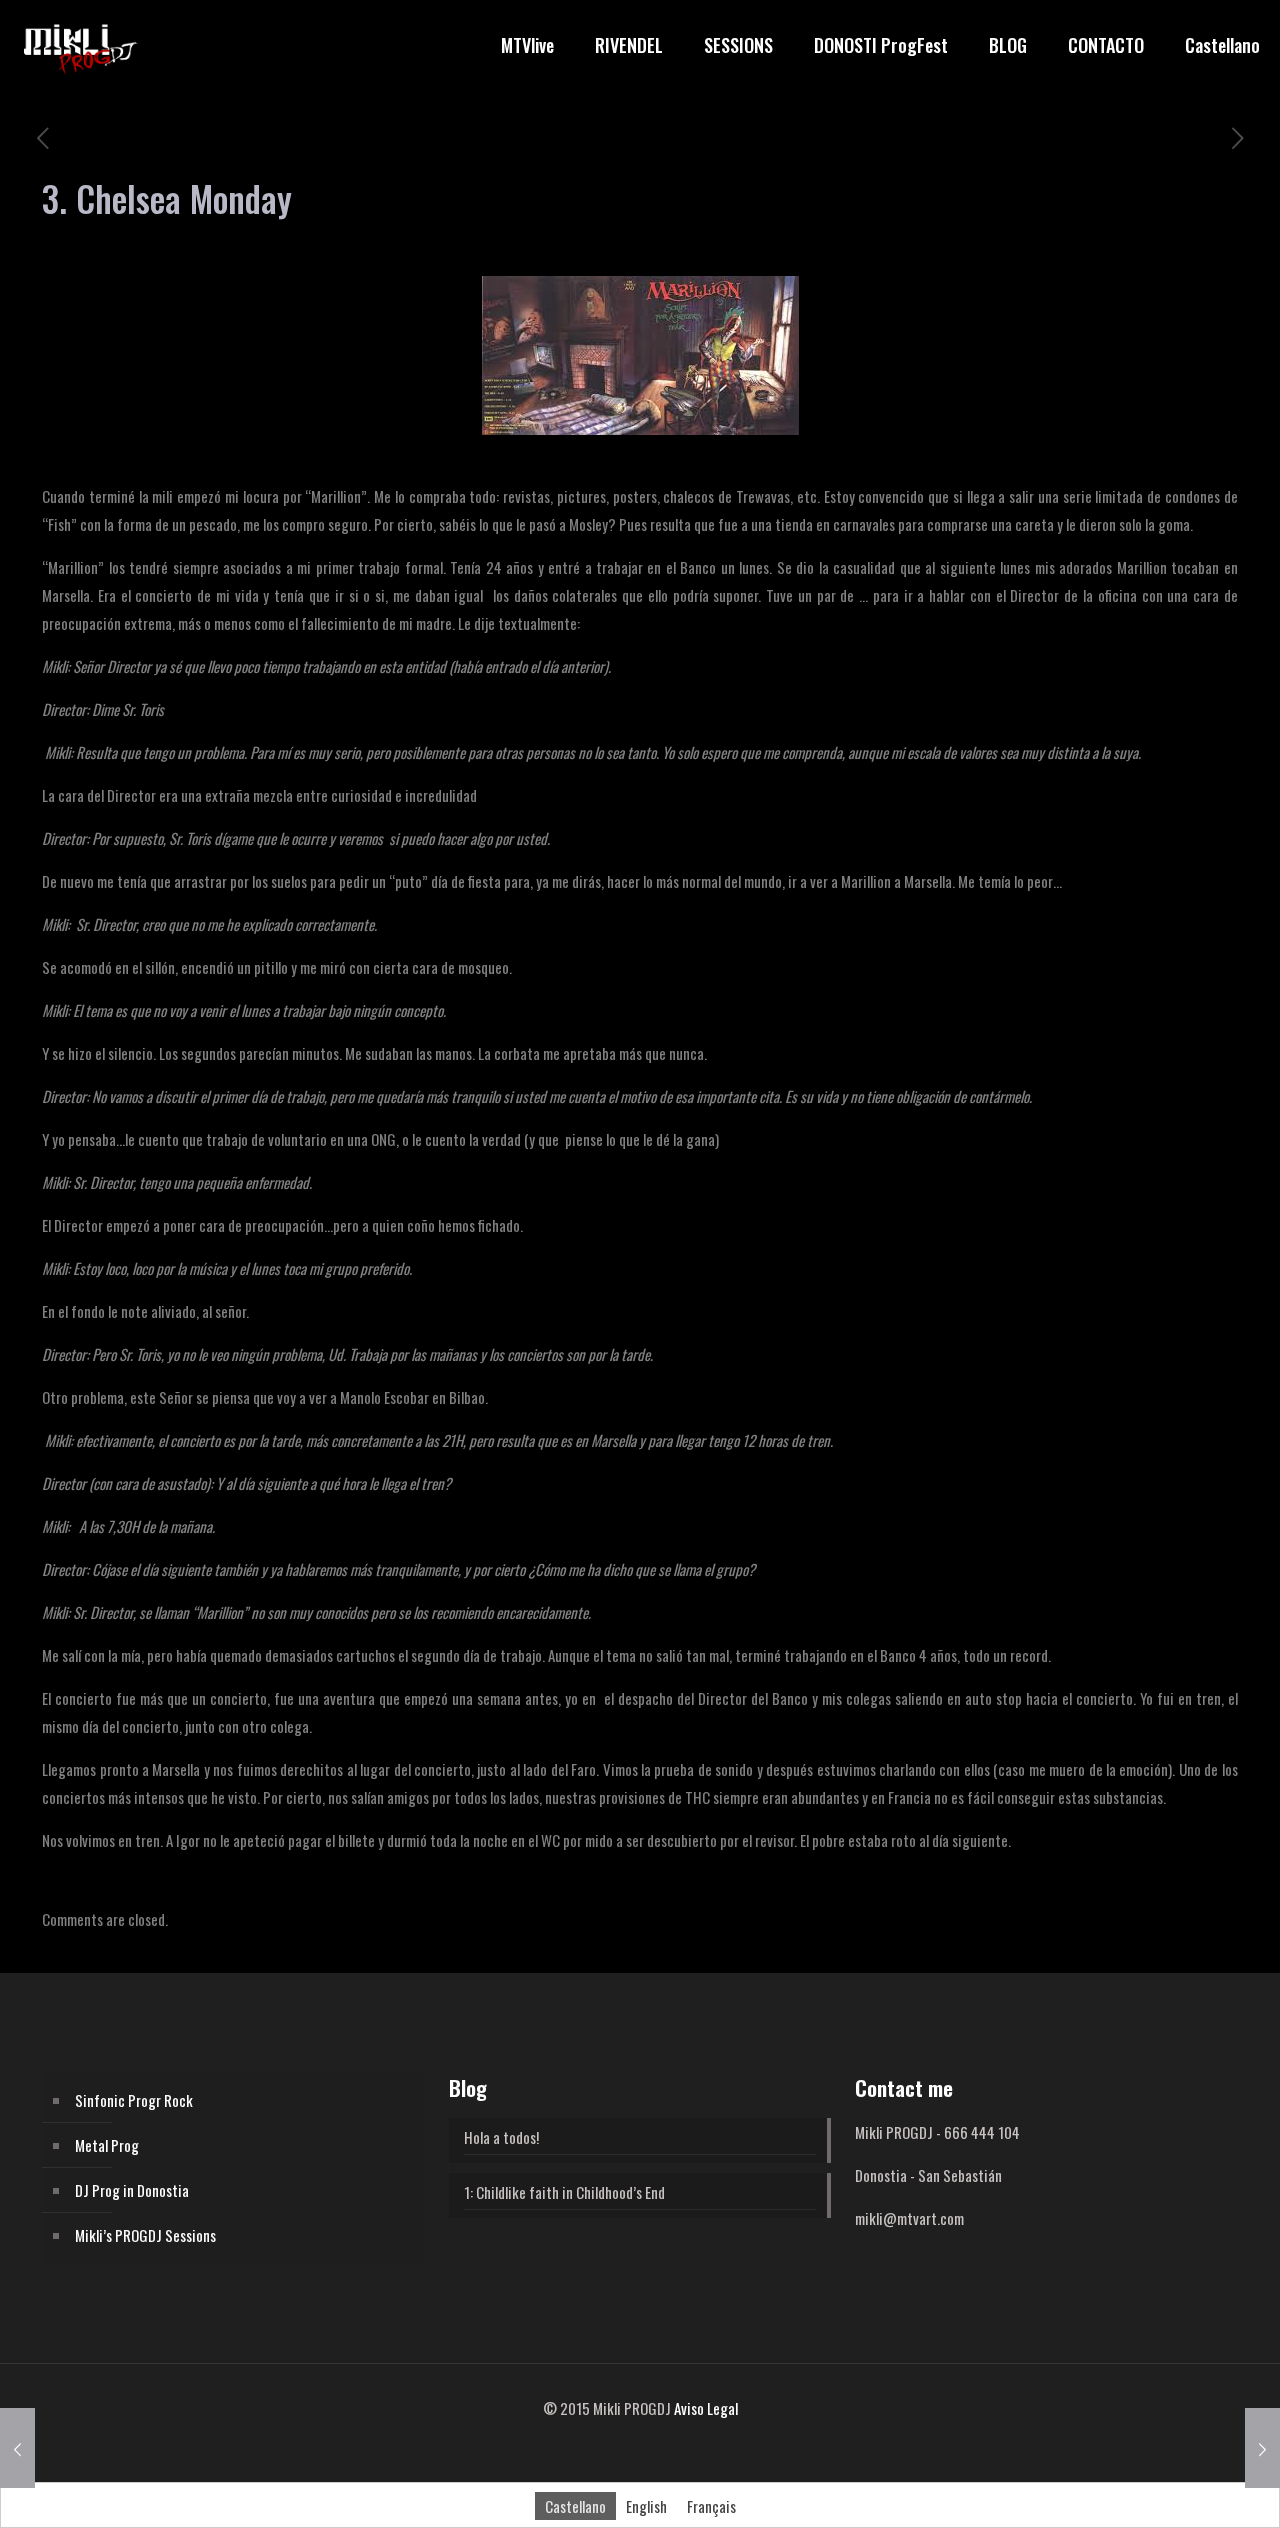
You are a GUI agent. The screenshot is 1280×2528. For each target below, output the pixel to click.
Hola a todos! (501, 2137)
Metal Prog (107, 2145)
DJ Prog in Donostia (132, 2190)
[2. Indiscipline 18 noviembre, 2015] (1262, 2448)
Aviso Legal (706, 2408)
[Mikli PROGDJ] (80, 45)
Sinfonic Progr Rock (134, 2100)
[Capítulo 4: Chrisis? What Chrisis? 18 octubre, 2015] (17, 2448)
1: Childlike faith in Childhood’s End (564, 2192)
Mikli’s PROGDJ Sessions (145, 2235)
